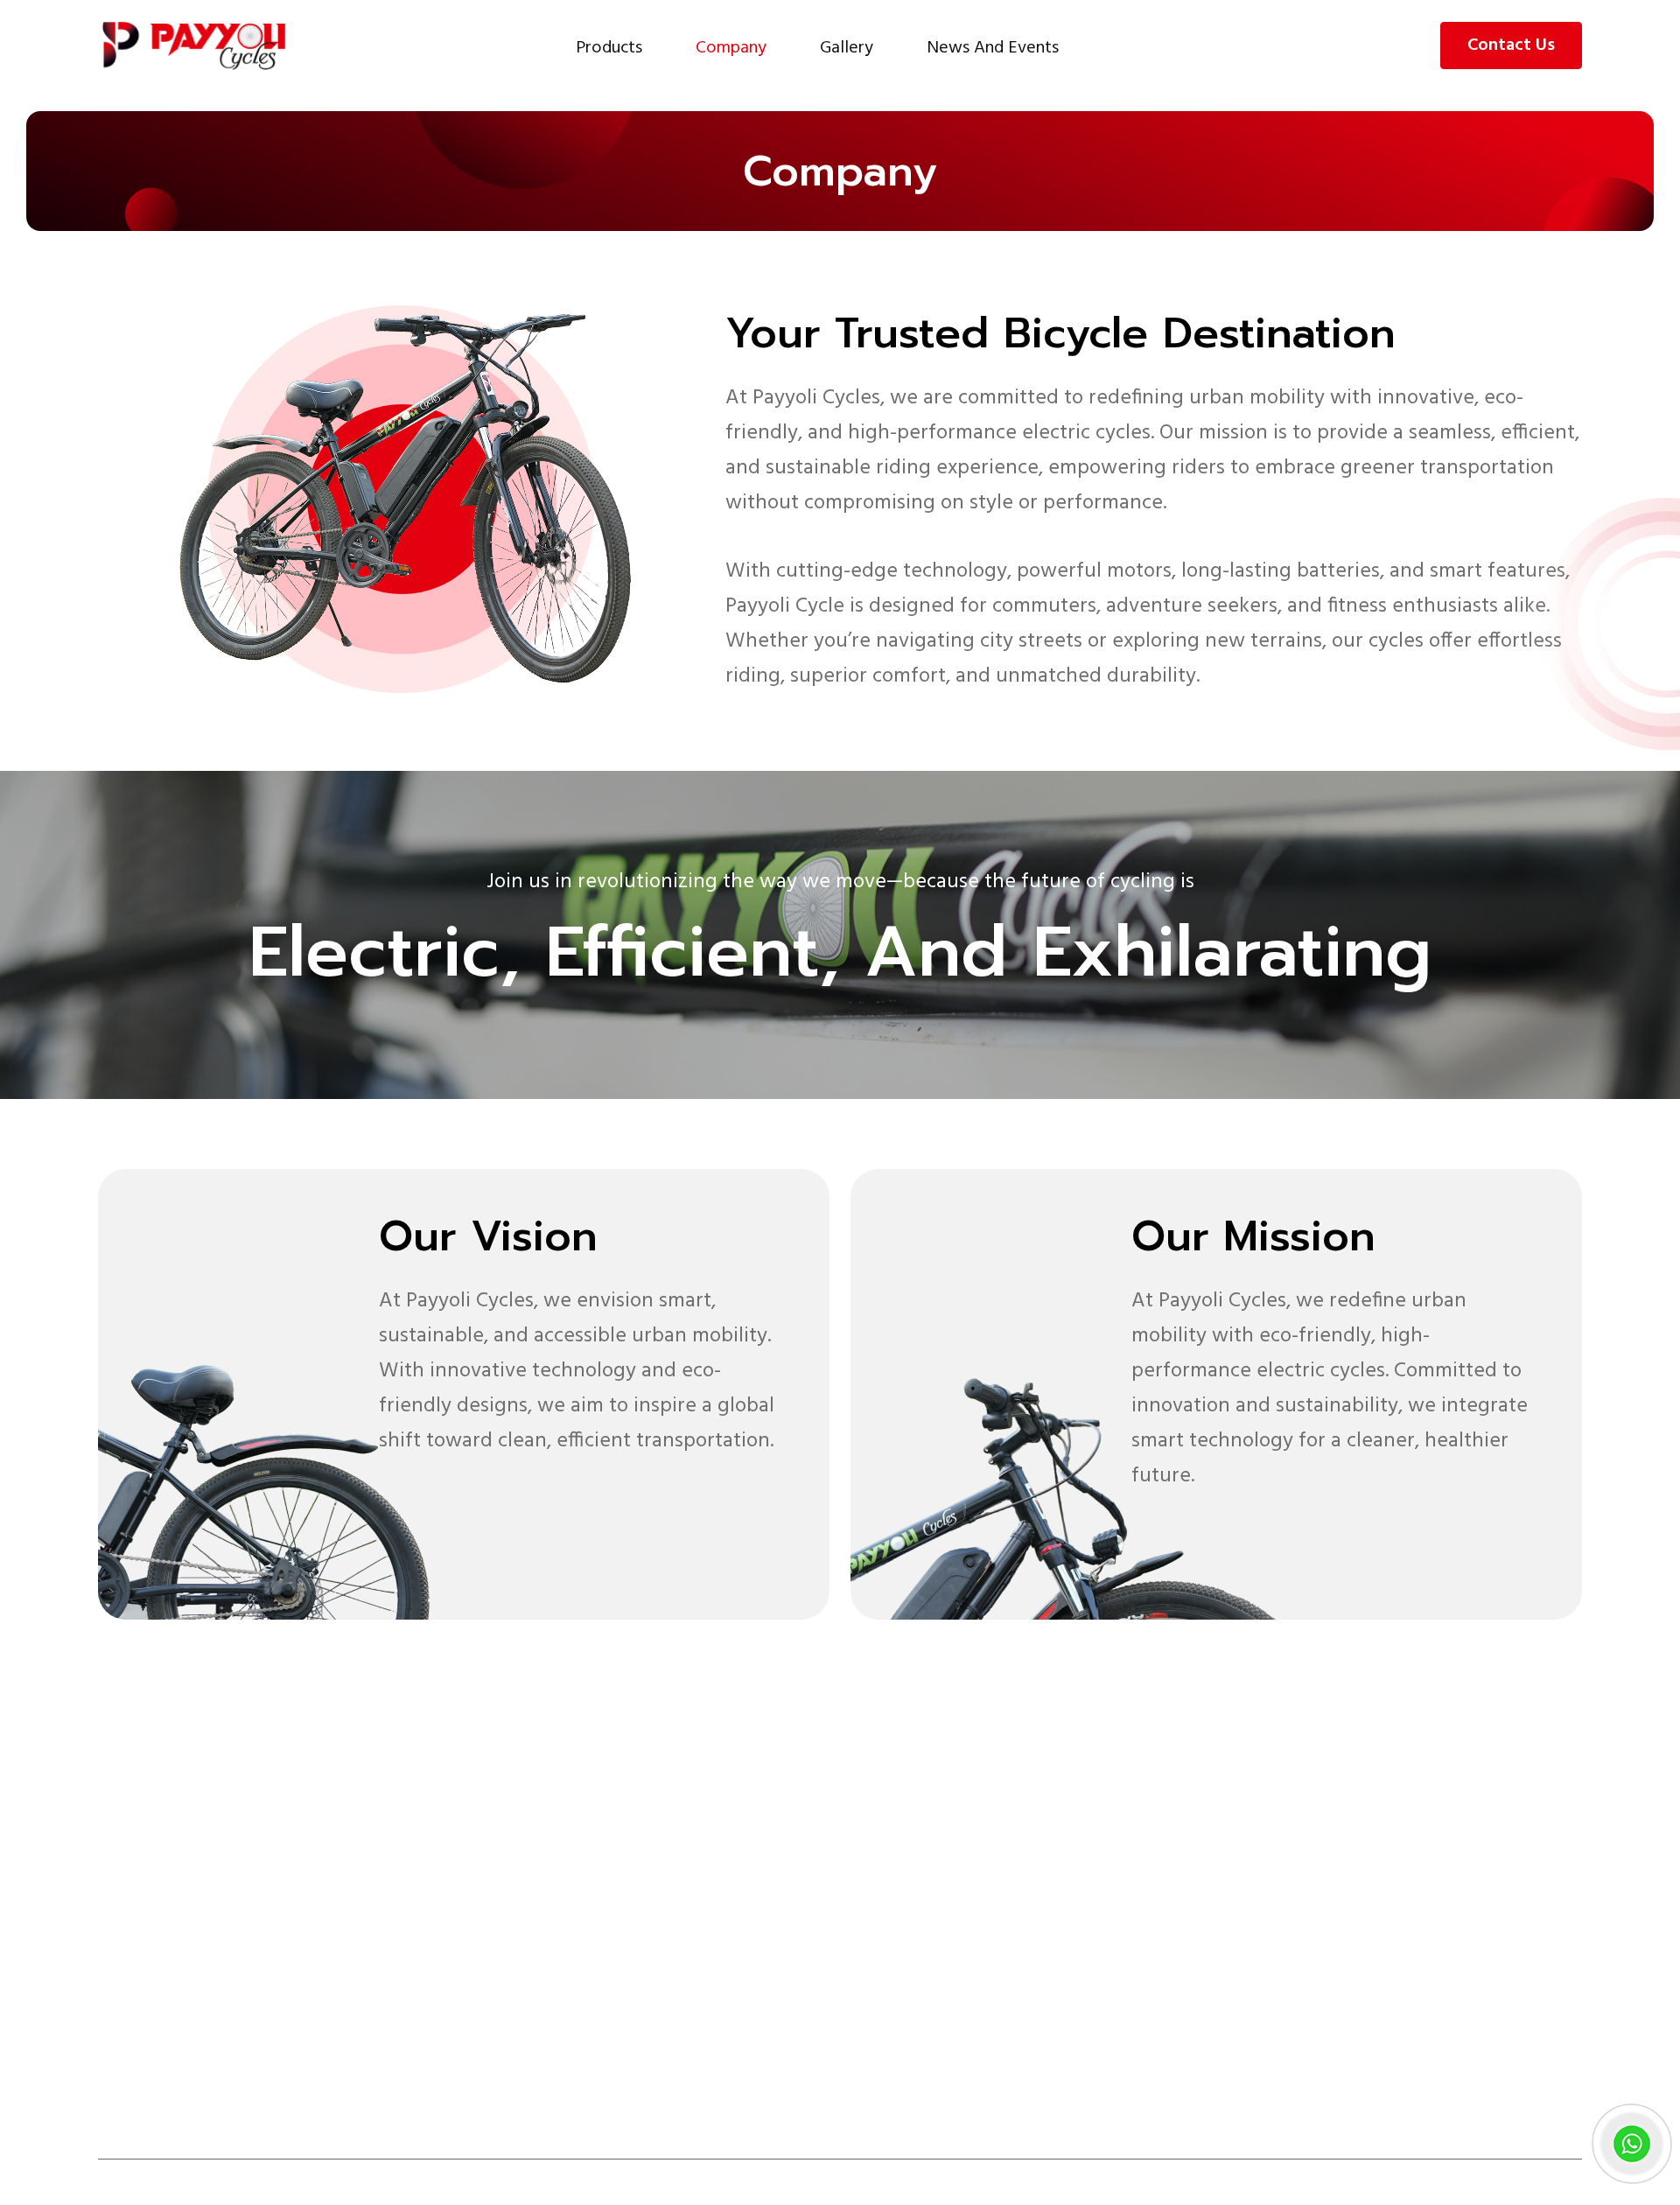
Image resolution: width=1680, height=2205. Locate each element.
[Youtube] (294, 2084)
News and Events (993, 48)
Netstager (1540, 2182)
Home (998, 1815)
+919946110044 (1282, 1949)
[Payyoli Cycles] (194, 45)
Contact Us (1511, 45)
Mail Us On (1267, 2012)
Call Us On (1265, 1923)
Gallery (847, 48)
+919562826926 (1284, 1976)
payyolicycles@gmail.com (1323, 2039)
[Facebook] (212, 2084)
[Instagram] (253, 2084)
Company (731, 48)
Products (609, 48)
